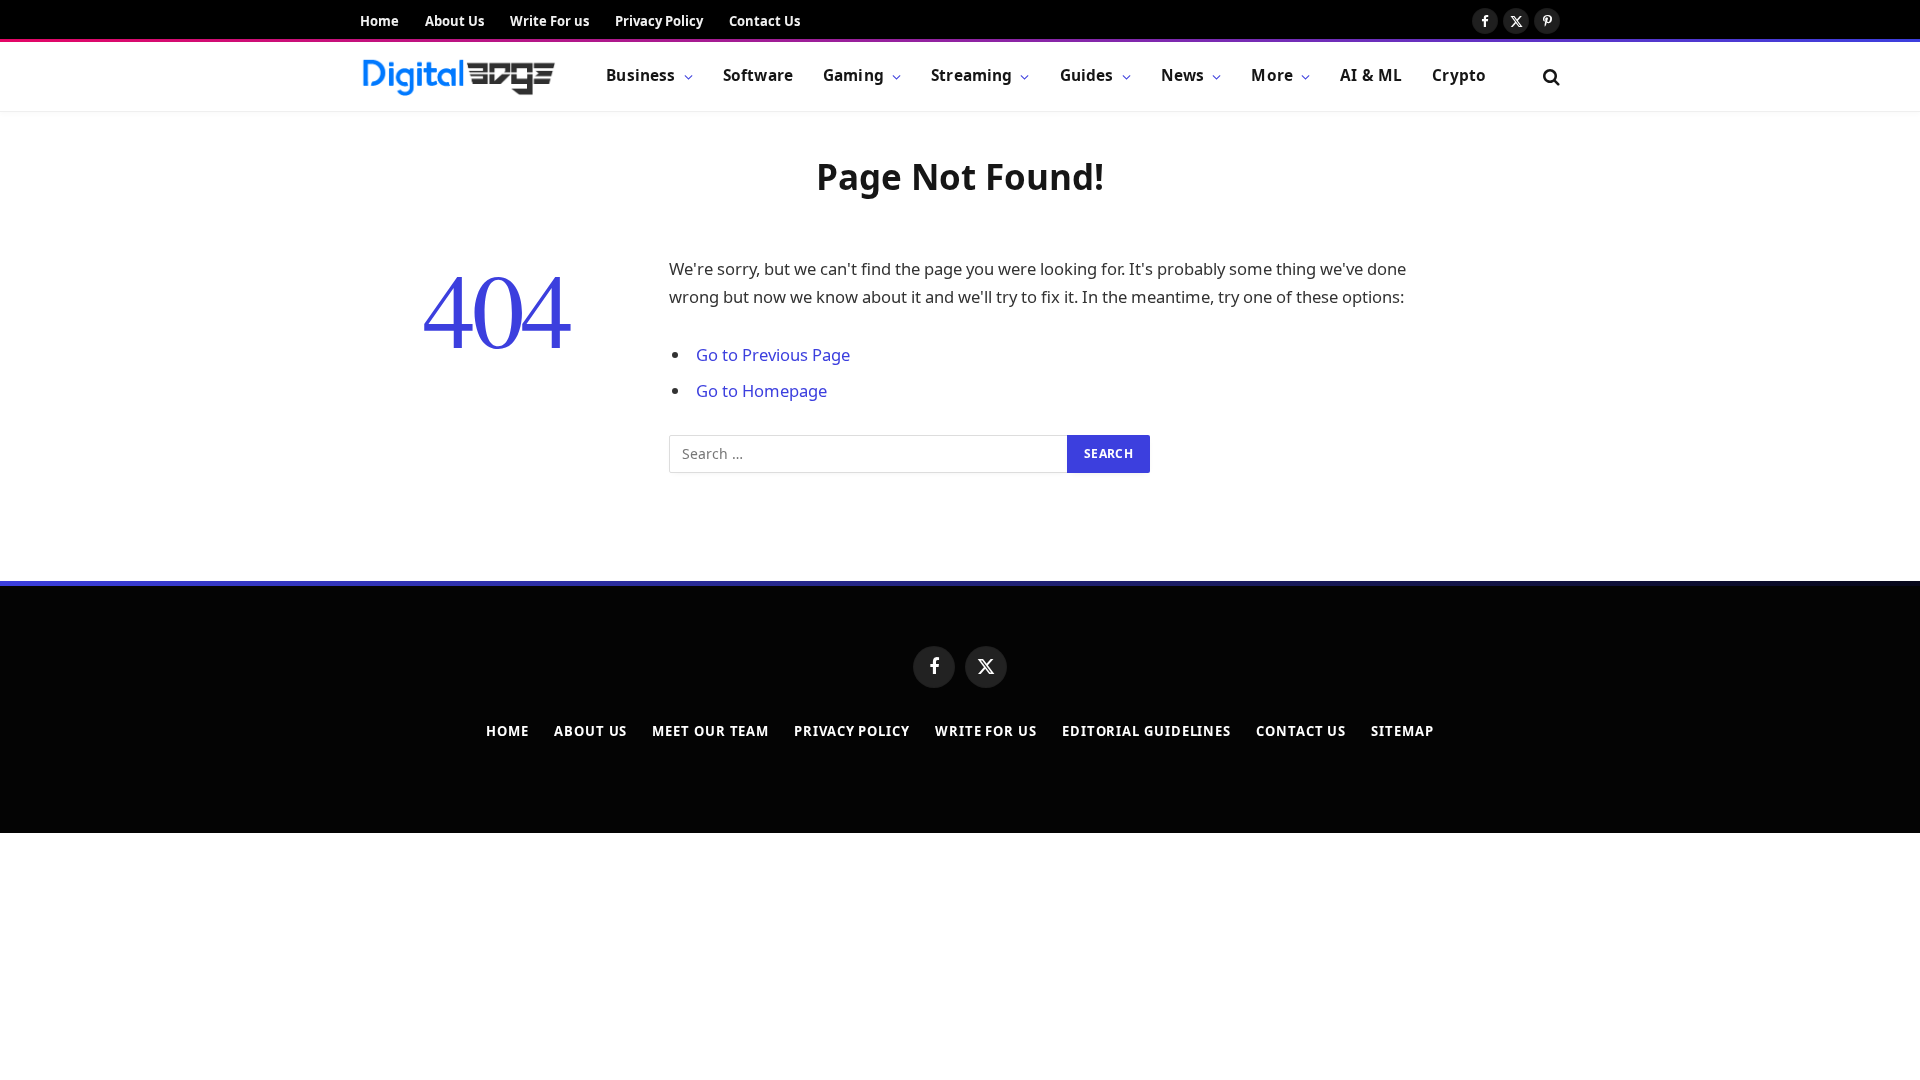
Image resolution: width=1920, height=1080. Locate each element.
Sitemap (1402, 731)
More (1272, 75)
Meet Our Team (710, 731)
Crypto (1459, 75)
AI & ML (1371, 75)
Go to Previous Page (773, 354)
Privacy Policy (659, 21)
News (1183, 75)
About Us (454, 21)
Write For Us (986, 731)
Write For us (549, 21)
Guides (1087, 75)
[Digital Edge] (458, 77)
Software (758, 75)
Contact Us (764, 21)
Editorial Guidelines (1146, 731)
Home (379, 21)
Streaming (971, 75)
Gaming (853, 75)
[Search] (1549, 76)
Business (640, 75)
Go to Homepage (761, 390)
